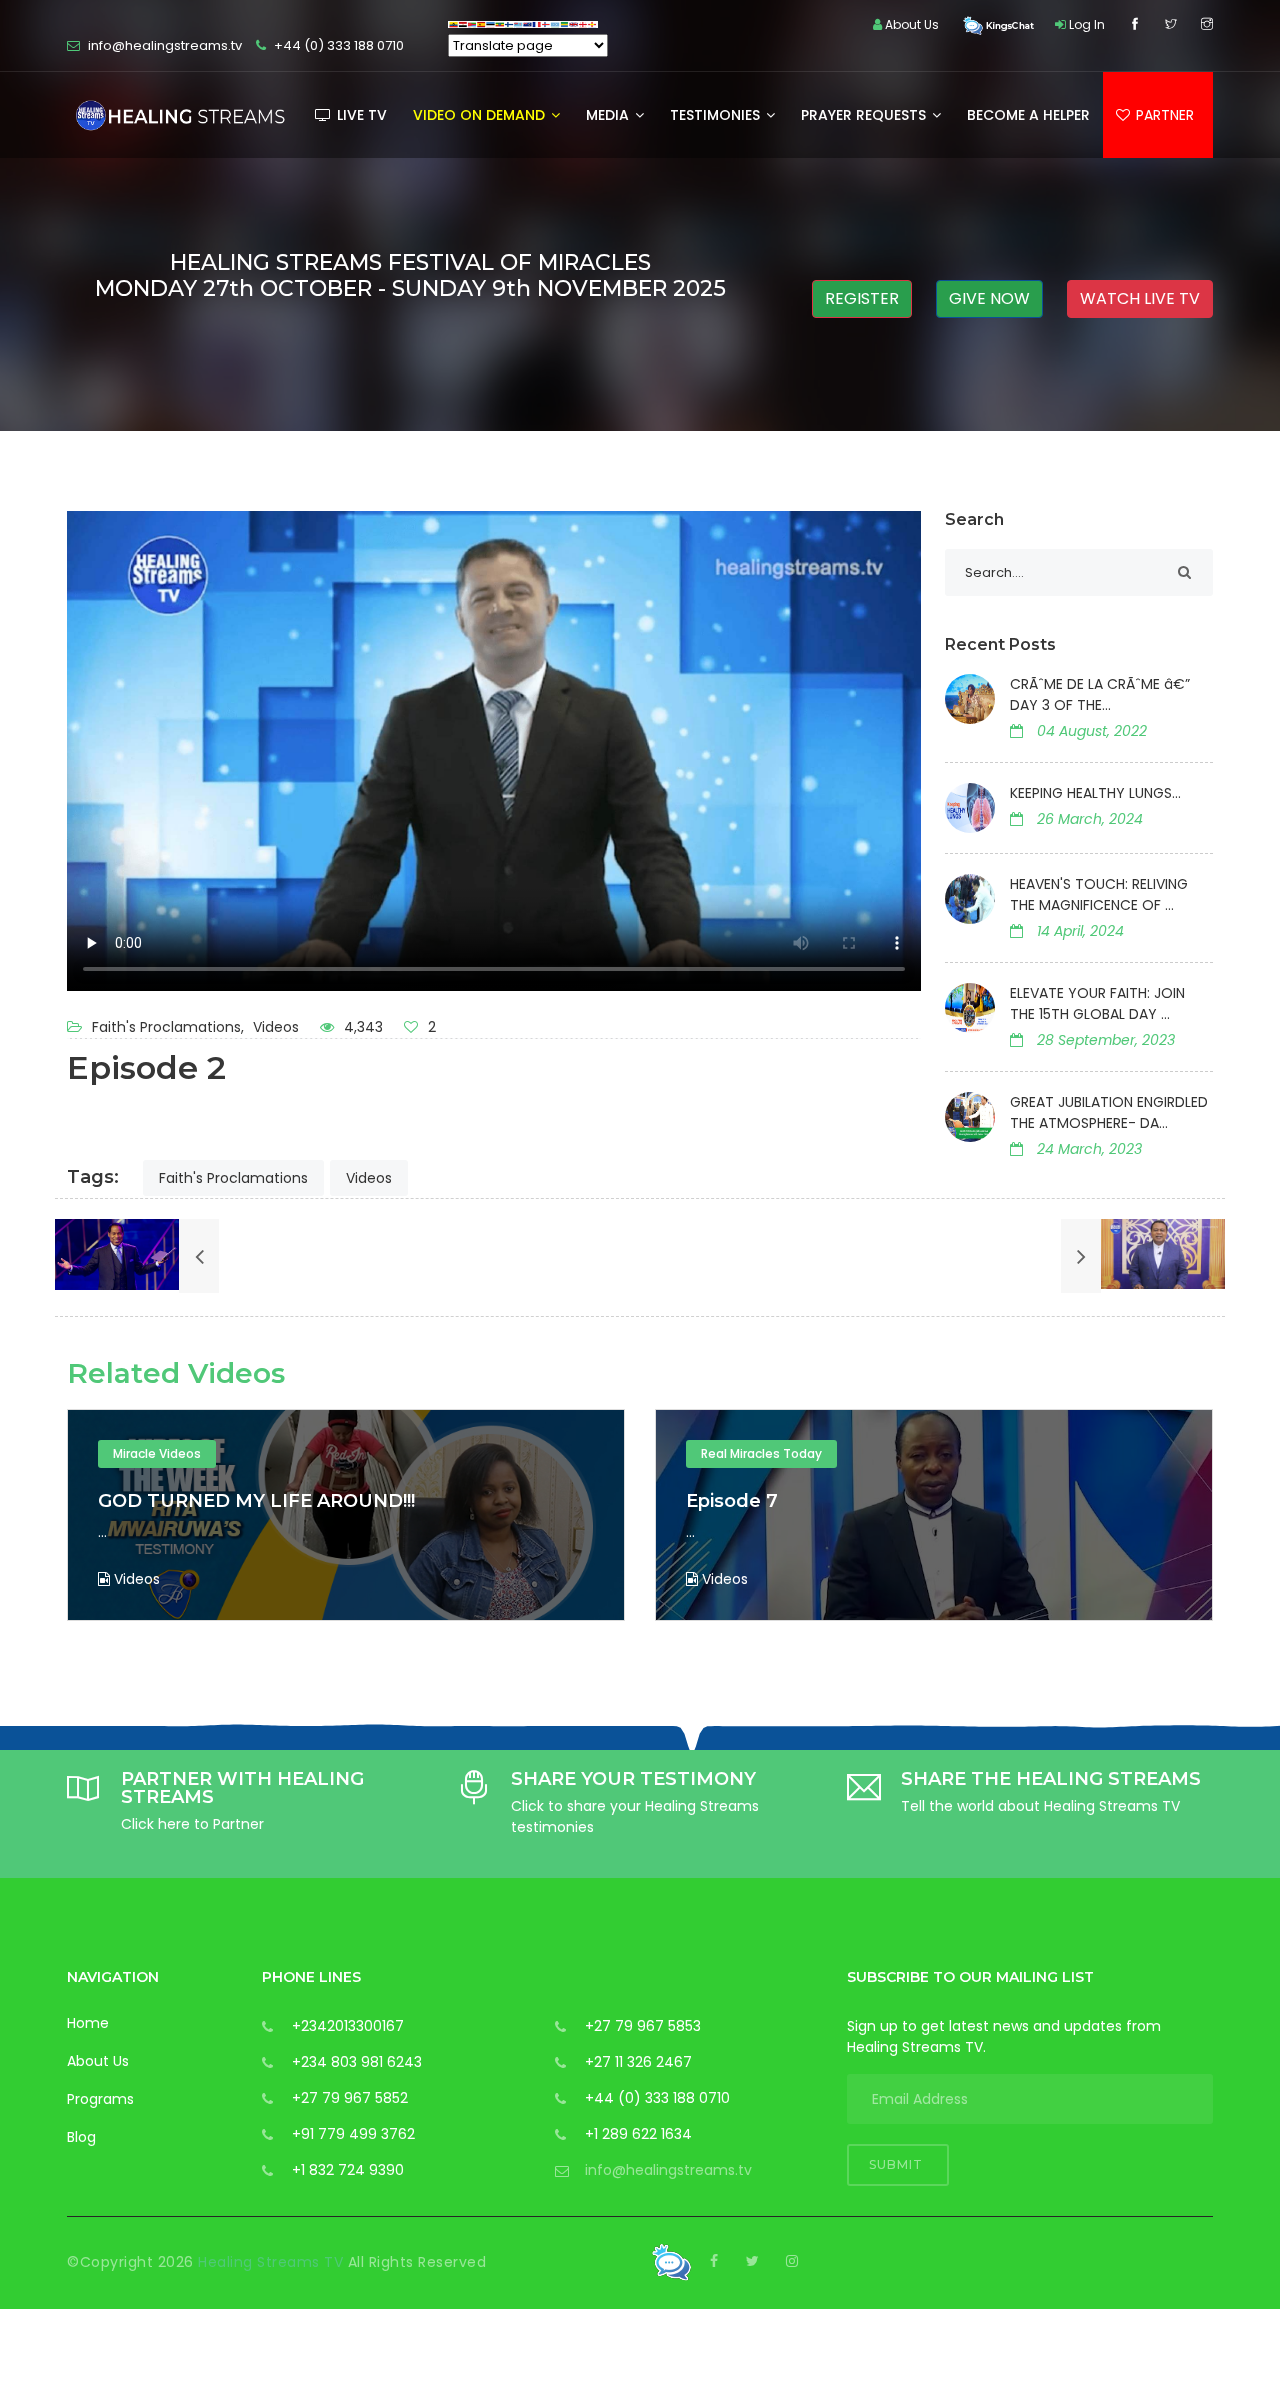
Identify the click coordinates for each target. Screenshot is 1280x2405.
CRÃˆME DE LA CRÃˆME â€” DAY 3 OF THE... (1100, 694)
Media (609, 115)
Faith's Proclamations (233, 1178)
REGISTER (862, 298)
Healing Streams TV (273, 2262)
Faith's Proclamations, (170, 1027)
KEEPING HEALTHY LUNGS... (1095, 793)
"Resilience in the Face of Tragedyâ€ (866, 1501)
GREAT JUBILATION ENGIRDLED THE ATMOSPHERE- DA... (1109, 1112)
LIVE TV (360, 115)
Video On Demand (481, 115)
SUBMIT (898, 2164)
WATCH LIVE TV (1140, 298)
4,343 (361, 1027)
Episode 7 (152, 1501)
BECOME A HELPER (1028, 115)
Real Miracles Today (181, 1453)
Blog (81, 2137)
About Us (98, 2061)
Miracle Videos (753, 1453)
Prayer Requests (865, 115)
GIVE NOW (989, 298)
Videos (276, 1027)
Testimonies (717, 115)
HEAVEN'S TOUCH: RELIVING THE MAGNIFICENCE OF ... (1099, 894)
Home (88, 2023)
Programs (100, 2099)
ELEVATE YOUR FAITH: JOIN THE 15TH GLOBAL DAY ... (1097, 1003)
